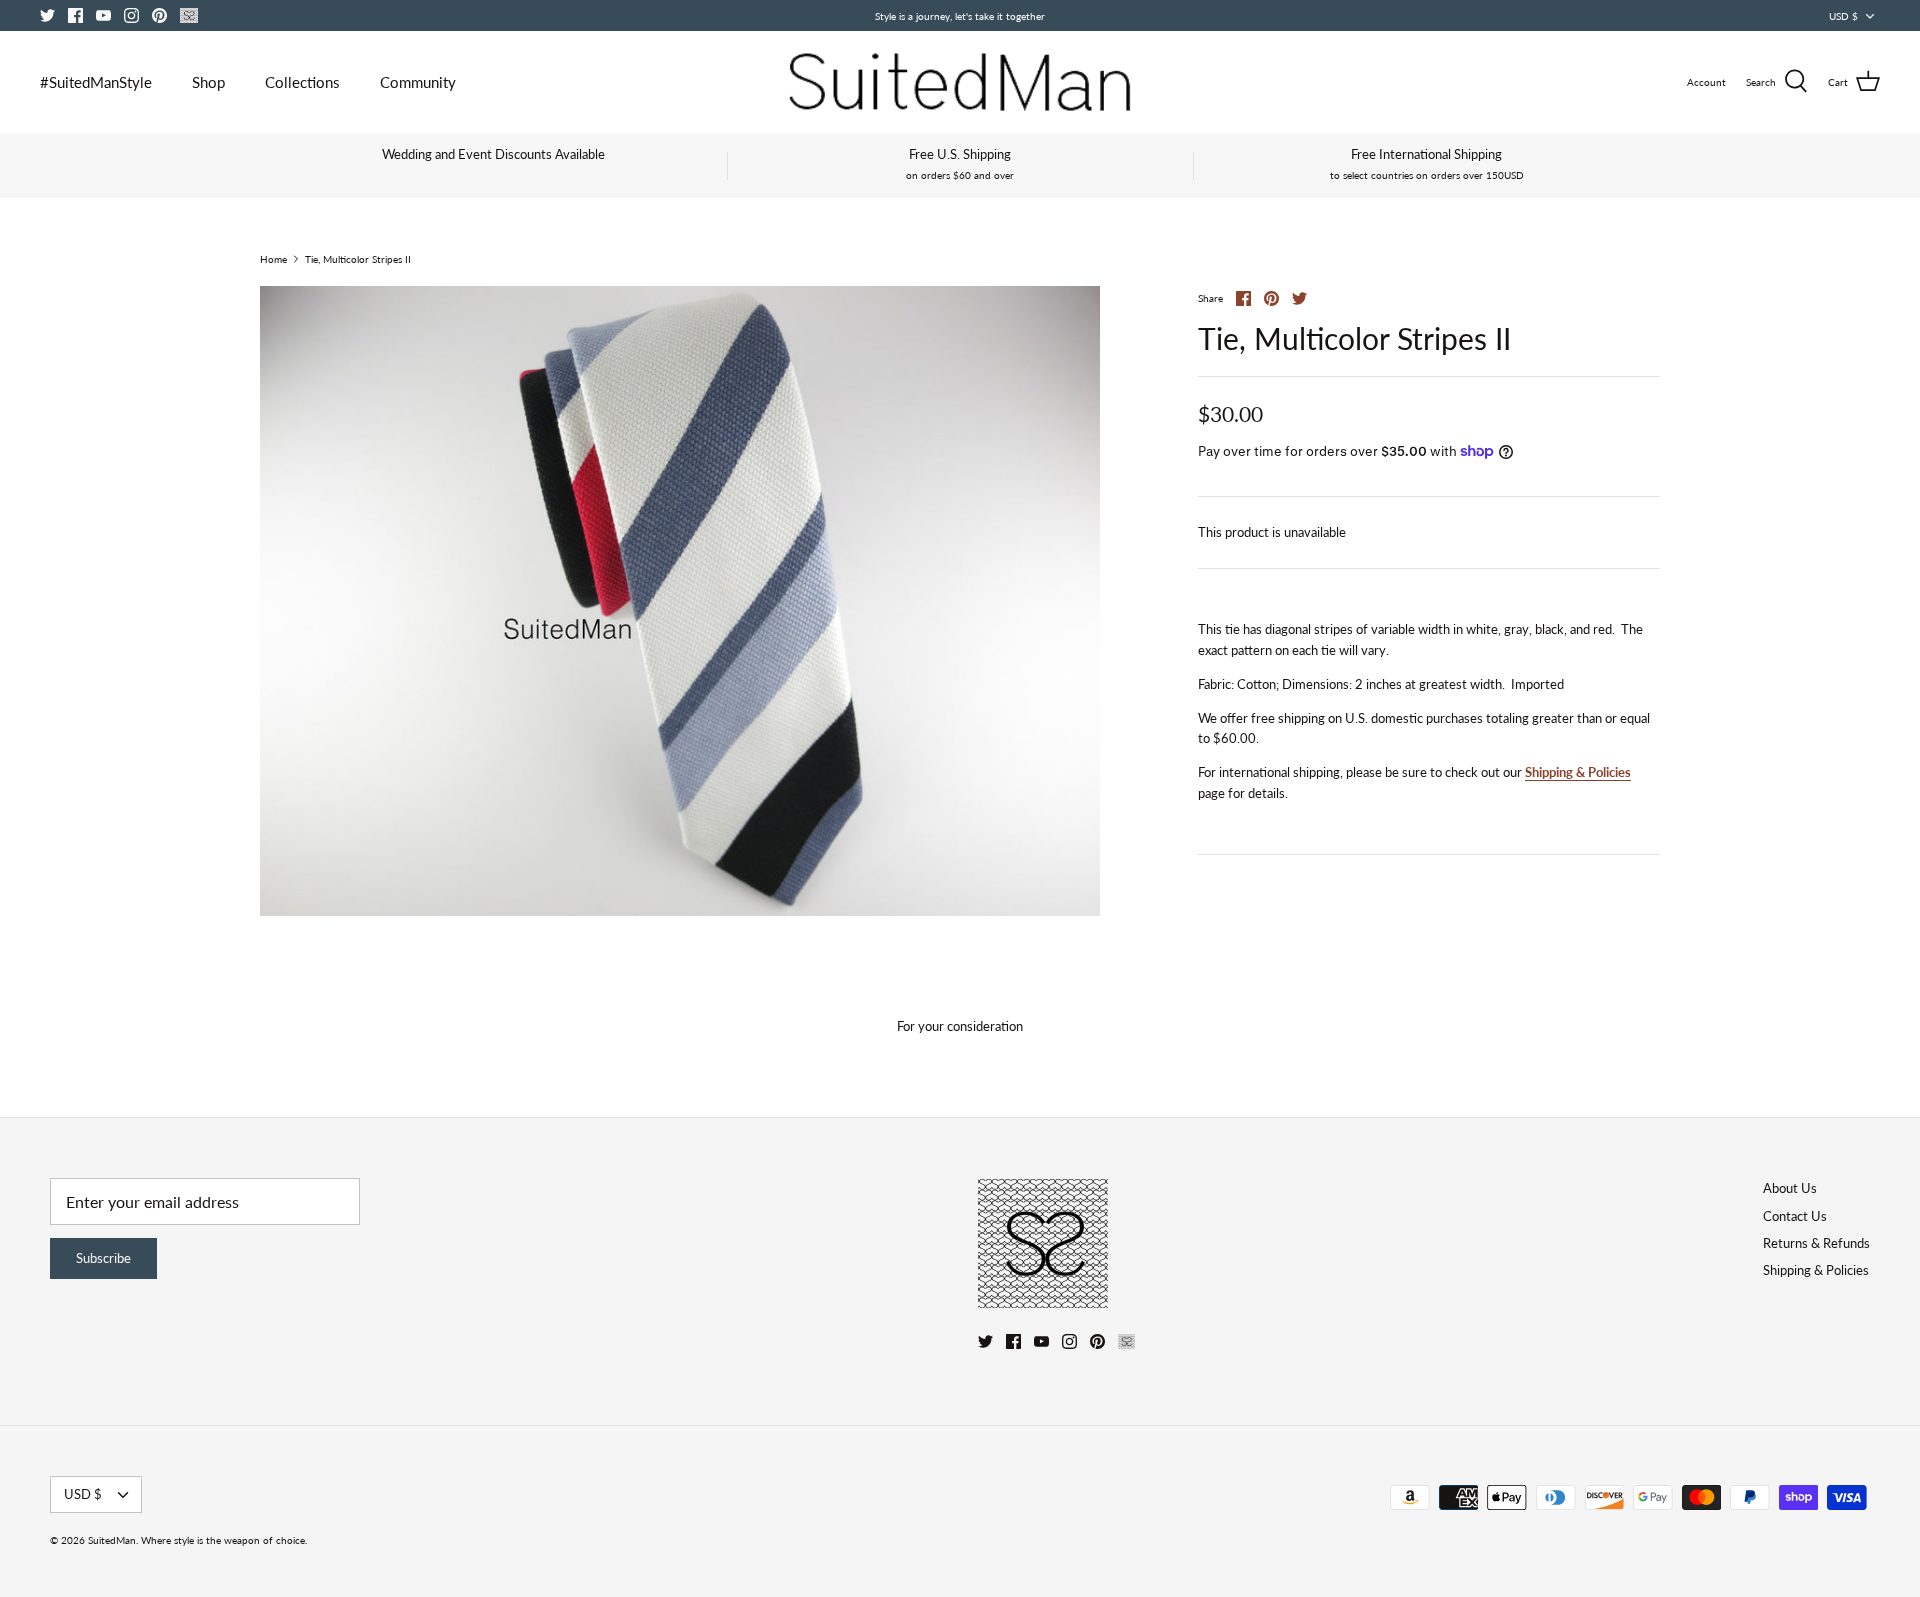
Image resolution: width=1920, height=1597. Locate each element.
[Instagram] (131, 15)
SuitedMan (112, 1540)
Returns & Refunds (1816, 1243)
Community (418, 82)
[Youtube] (103, 15)
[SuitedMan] (960, 82)
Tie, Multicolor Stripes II (358, 259)
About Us (1790, 1188)
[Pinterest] (159, 15)
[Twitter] (47, 15)
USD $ (1843, 16)
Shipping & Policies (1578, 772)
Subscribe (103, 1258)
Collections (302, 82)
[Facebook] (75, 15)
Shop (208, 82)
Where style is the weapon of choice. (224, 1540)
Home (273, 259)
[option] (680, 601)
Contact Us (1795, 1216)
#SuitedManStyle (96, 82)
